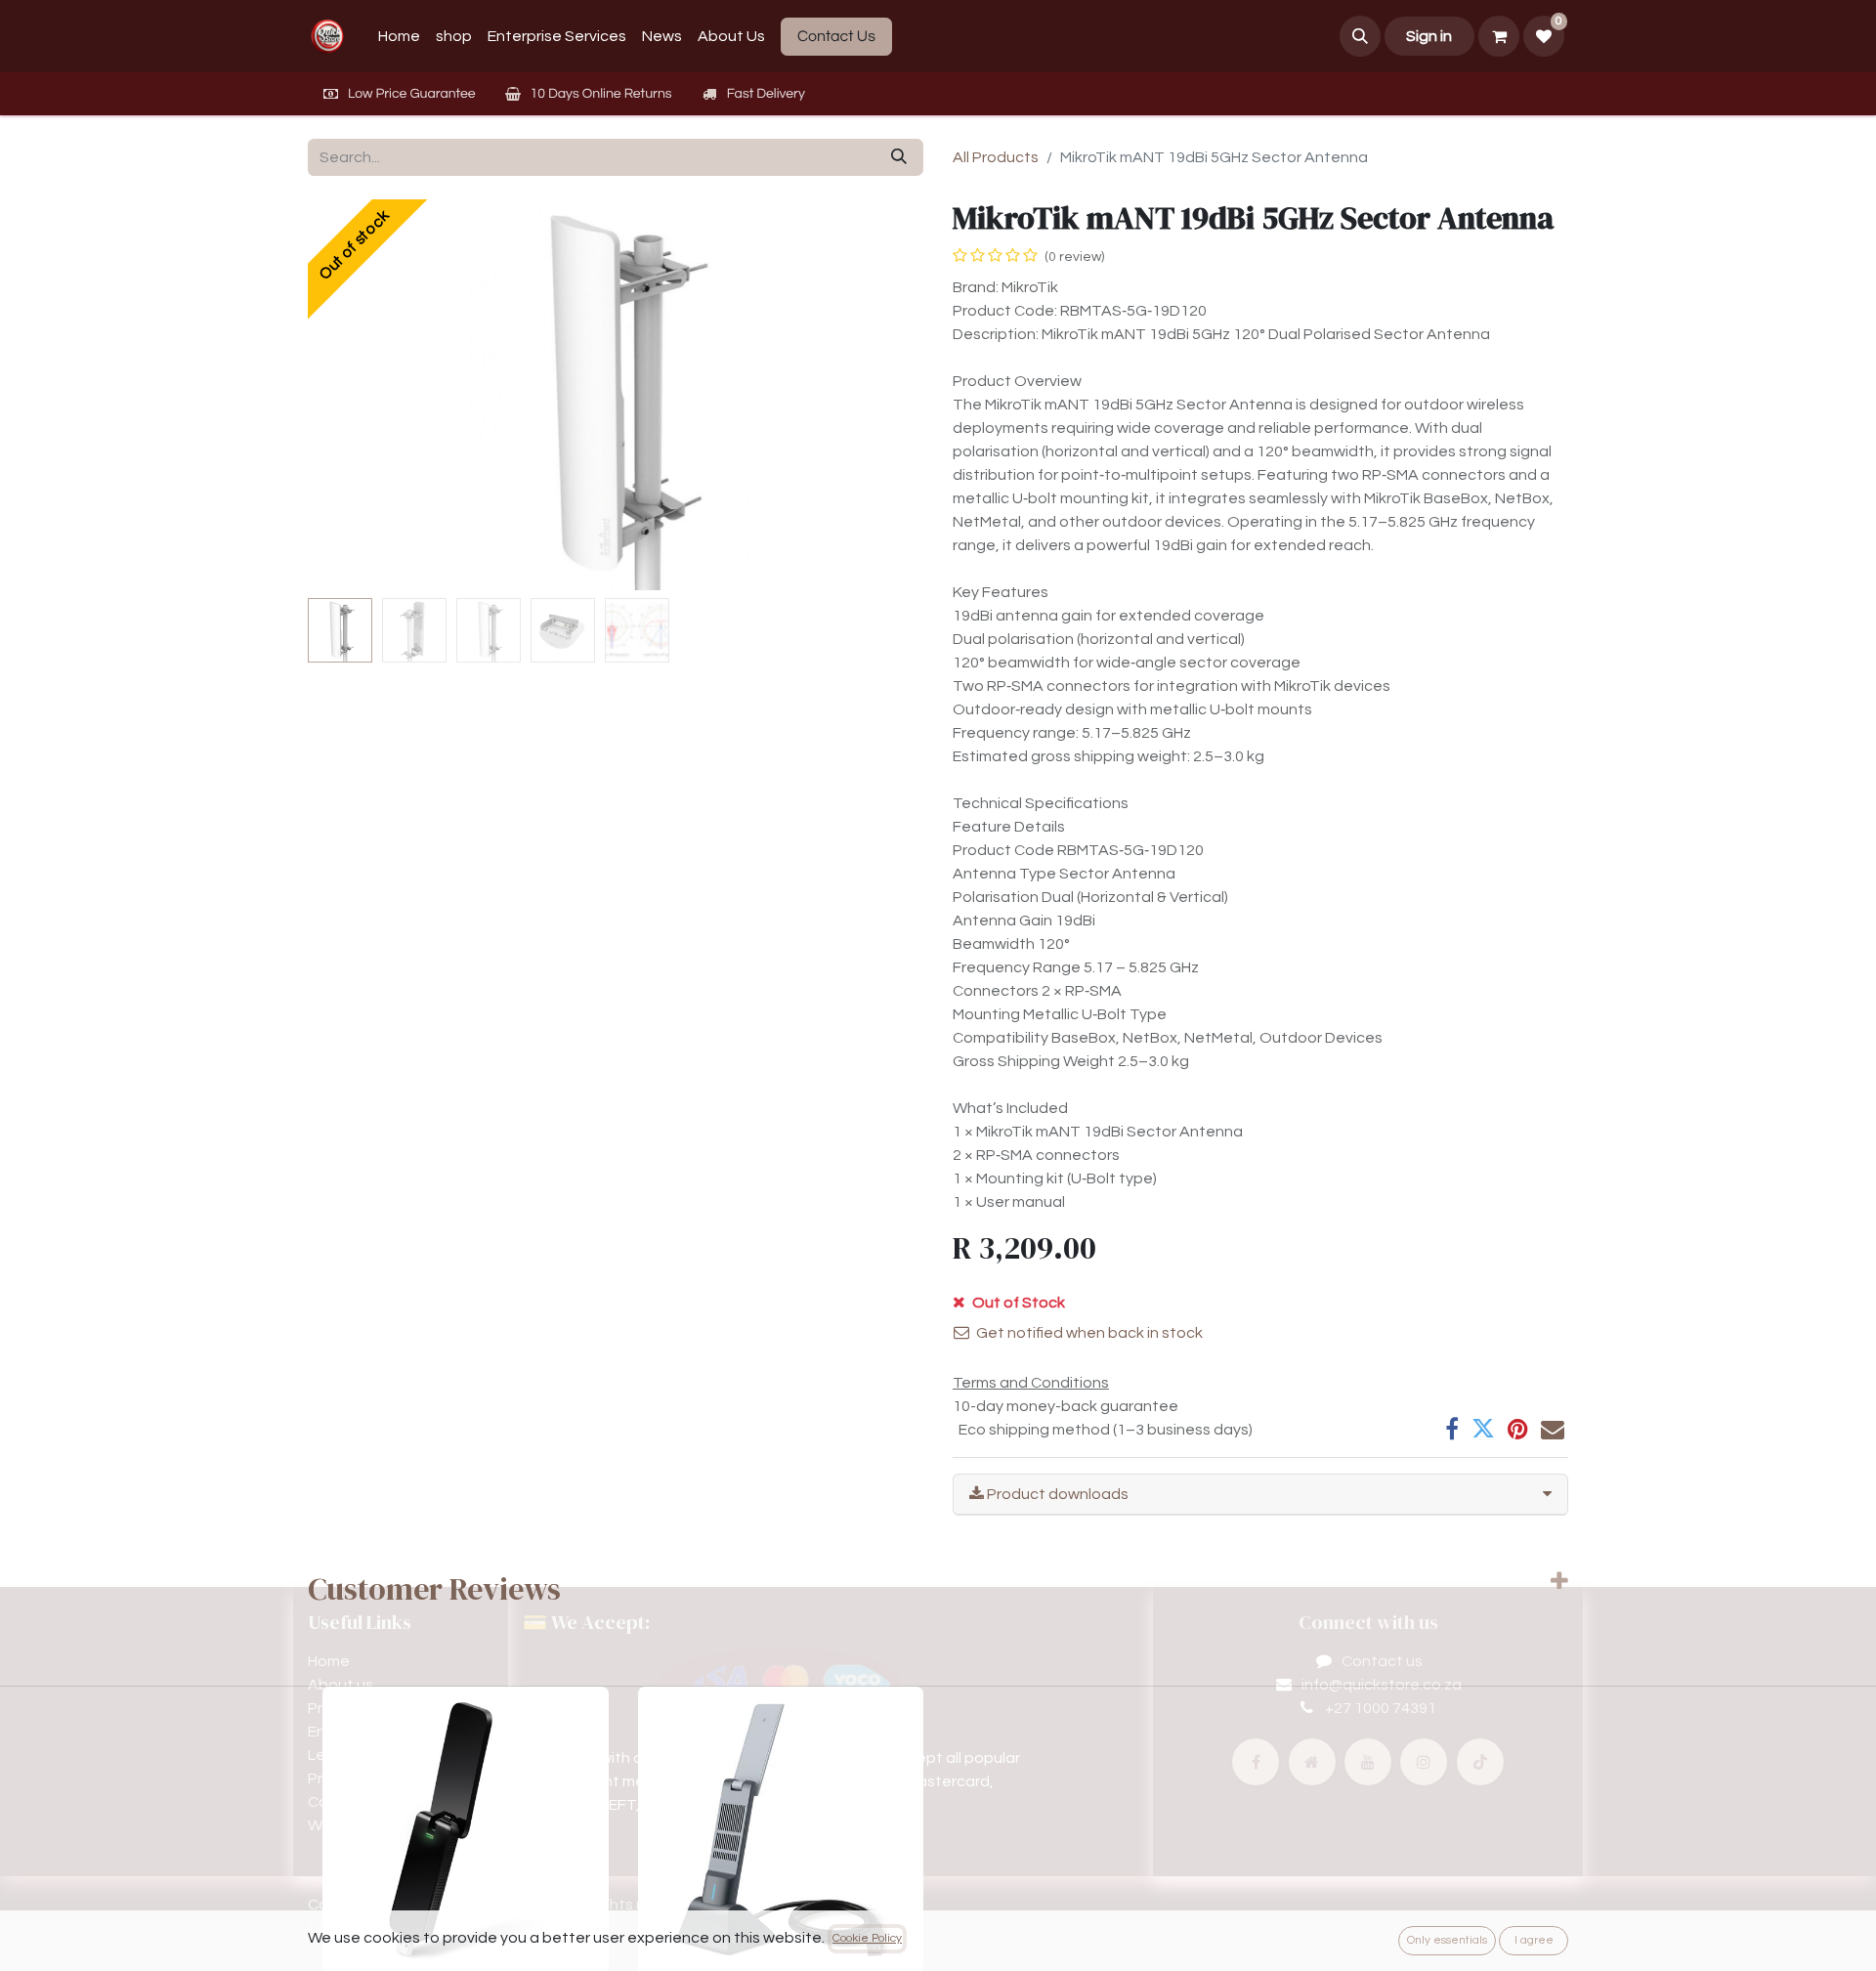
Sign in (1429, 36)
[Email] (1553, 1429)
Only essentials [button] (1447, 1940)
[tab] (1260, 1495)
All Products (996, 157)
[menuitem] (399, 36)
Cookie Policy (867, 1938)
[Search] (899, 157)
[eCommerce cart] (1499, 36)
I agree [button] (1534, 1940)
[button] (1360, 36)
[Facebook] (1452, 1429)
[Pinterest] (1518, 1429)
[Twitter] (1483, 1429)
